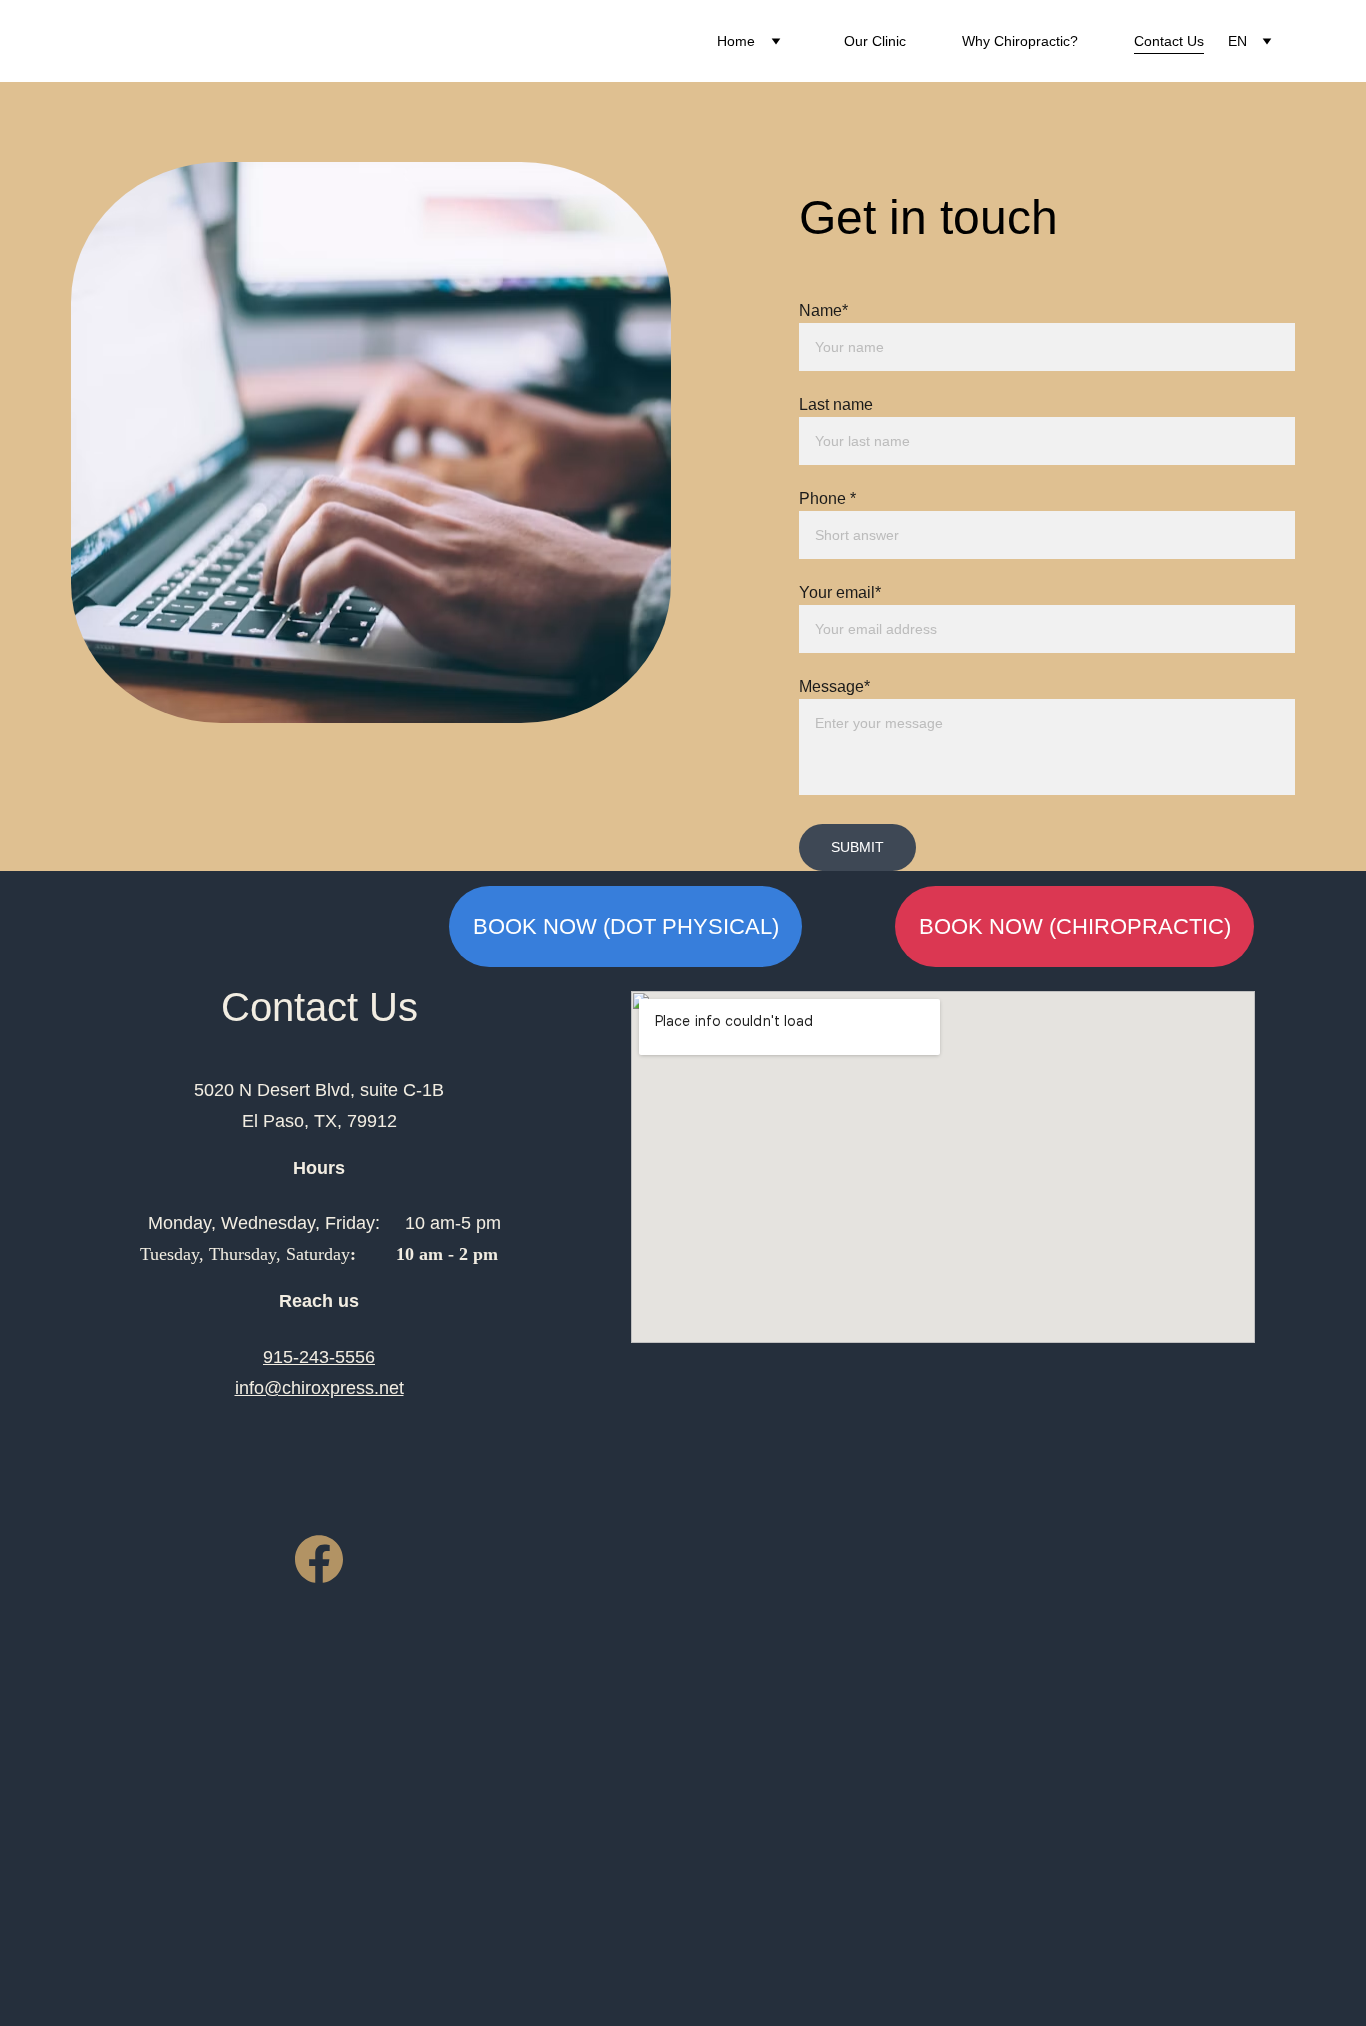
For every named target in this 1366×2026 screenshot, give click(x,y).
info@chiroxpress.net (319, 1388)
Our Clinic (875, 41)
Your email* (840, 592)
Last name (836, 404)
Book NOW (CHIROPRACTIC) (1075, 926)
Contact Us (1169, 41)
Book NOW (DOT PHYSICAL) (626, 926)
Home (736, 41)
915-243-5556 (319, 1357)
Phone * (827, 498)
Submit (857, 847)
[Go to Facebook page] (319, 1559)
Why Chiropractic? (1020, 41)
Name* (823, 310)
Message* (834, 686)
